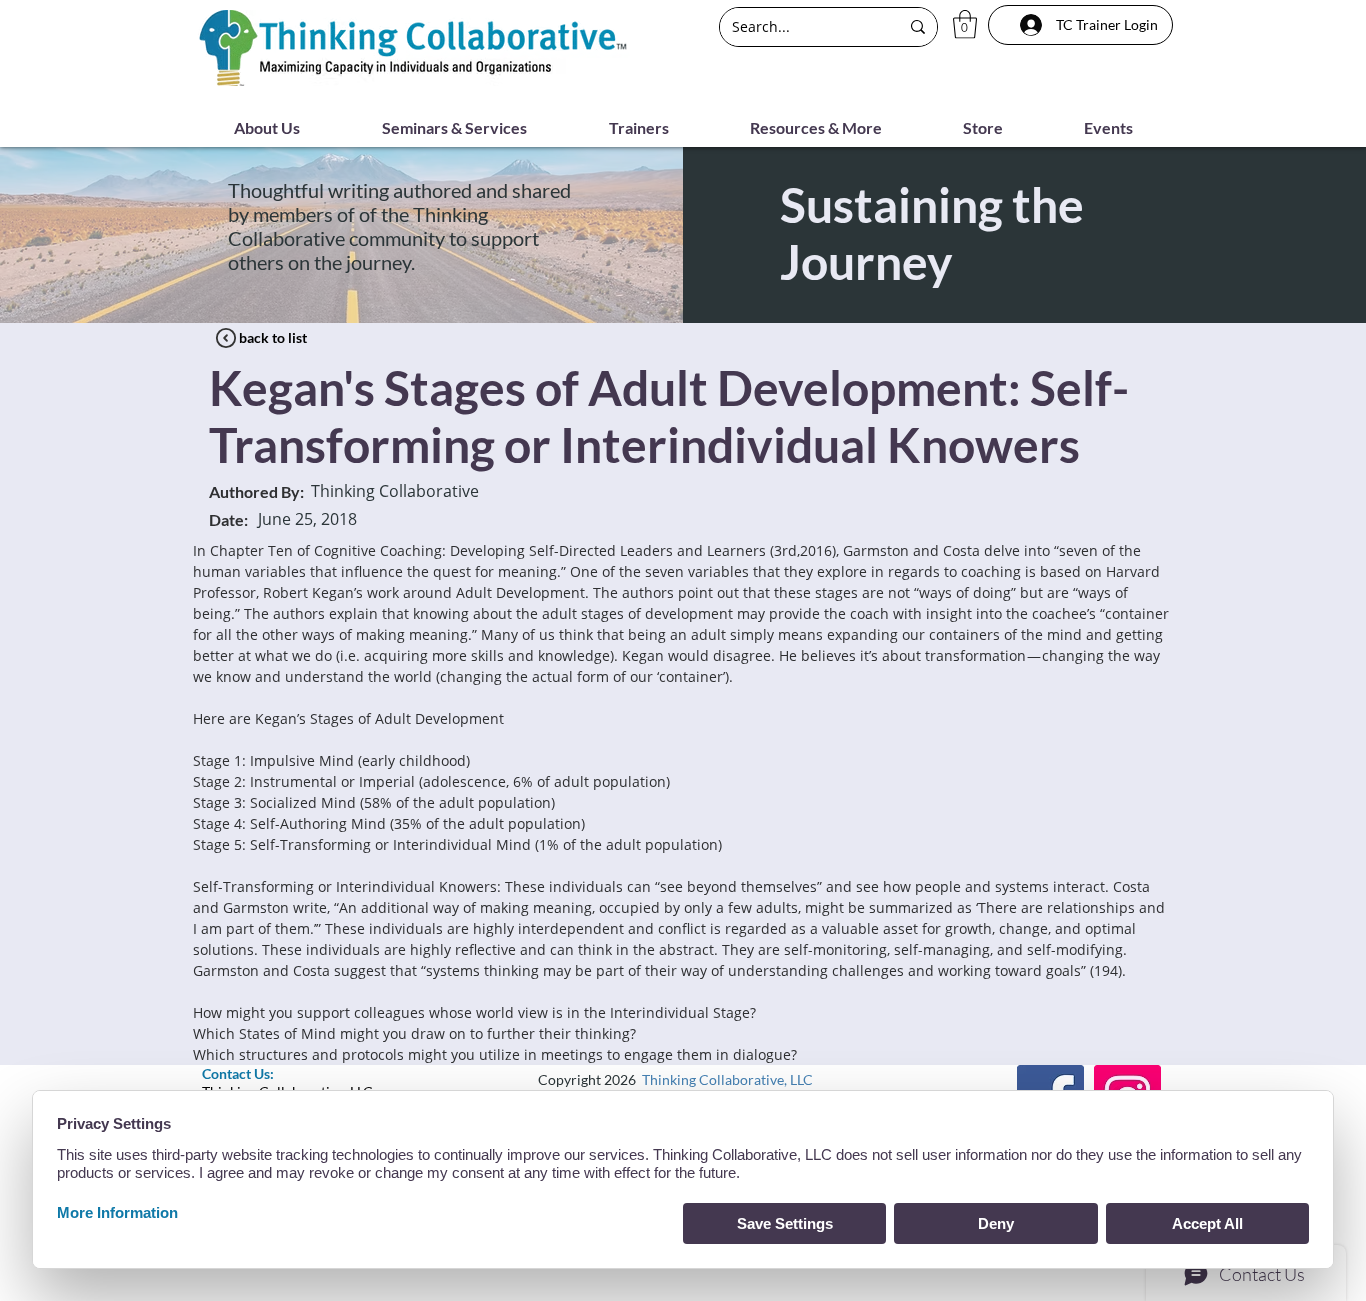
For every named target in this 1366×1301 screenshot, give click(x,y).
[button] (965, 24)
